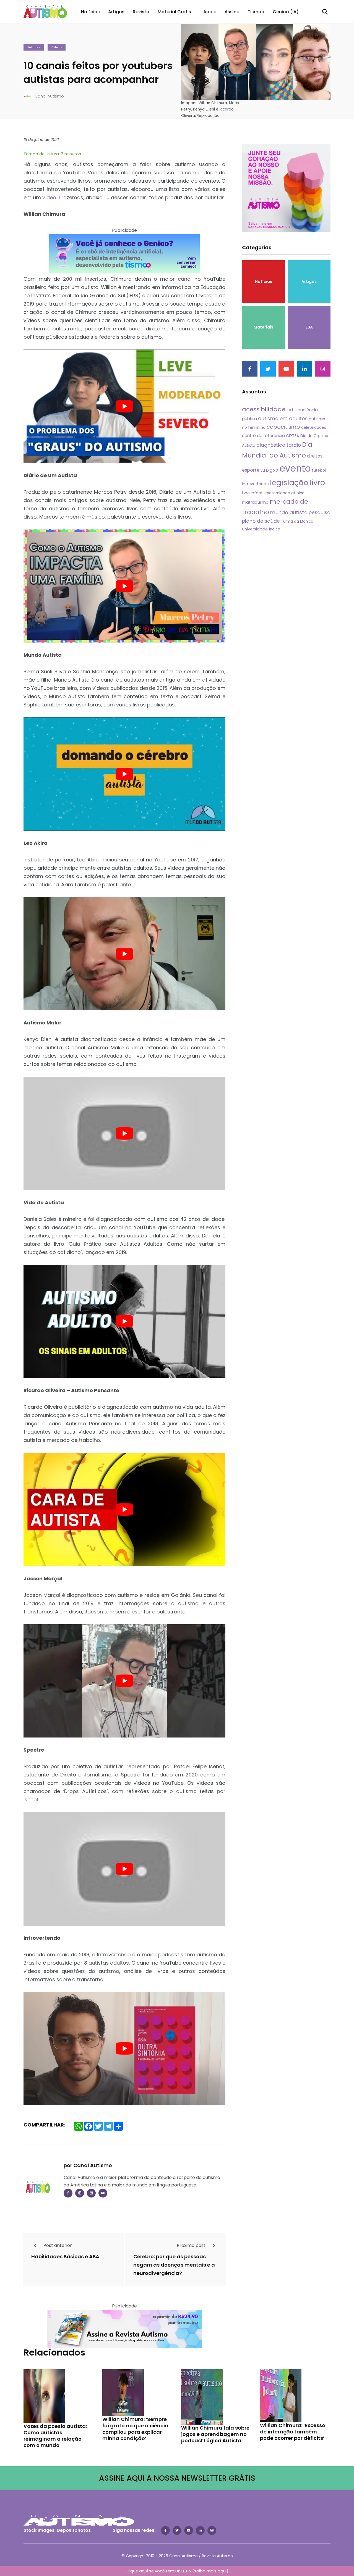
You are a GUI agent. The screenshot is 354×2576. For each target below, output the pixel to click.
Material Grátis (174, 12)
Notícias (90, 12)
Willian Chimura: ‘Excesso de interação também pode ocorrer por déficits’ (293, 2432)
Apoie (210, 12)
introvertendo (255, 484)
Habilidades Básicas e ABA (65, 2256)
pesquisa (320, 512)
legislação (289, 483)
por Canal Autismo (88, 2165)
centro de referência (263, 436)
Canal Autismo (49, 96)
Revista (141, 12)
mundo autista (289, 512)
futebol (319, 470)
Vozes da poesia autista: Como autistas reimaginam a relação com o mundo (55, 2436)
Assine (232, 12)
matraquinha (255, 502)
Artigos (116, 12)
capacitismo (283, 427)
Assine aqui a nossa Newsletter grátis (177, 2478)
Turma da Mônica (297, 521)
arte (291, 410)
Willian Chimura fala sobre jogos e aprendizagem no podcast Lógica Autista (215, 2434)
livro (317, 483)
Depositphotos (74, 2530)
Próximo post (192, 2245)
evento (295, 468)
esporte (251, 470)
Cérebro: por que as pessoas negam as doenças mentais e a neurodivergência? (174, 2265)
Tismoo (256, 12)
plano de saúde (261, 521)
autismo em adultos (283, 418)
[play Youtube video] (124, 406)
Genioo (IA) (286, 12)
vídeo (49, 197)
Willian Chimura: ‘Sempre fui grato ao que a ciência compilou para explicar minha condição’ (135, 2429)
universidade (255, 529)
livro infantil (253, 493)
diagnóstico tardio (279, 445)
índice (274, 529)
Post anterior (57, 2245)
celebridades (314, 427)
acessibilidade (264, 409)
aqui (222, 2571)
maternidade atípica (285, 493)
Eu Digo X (270, 470)
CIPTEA (293, 436)
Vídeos (57, 47)
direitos (315, 456)
